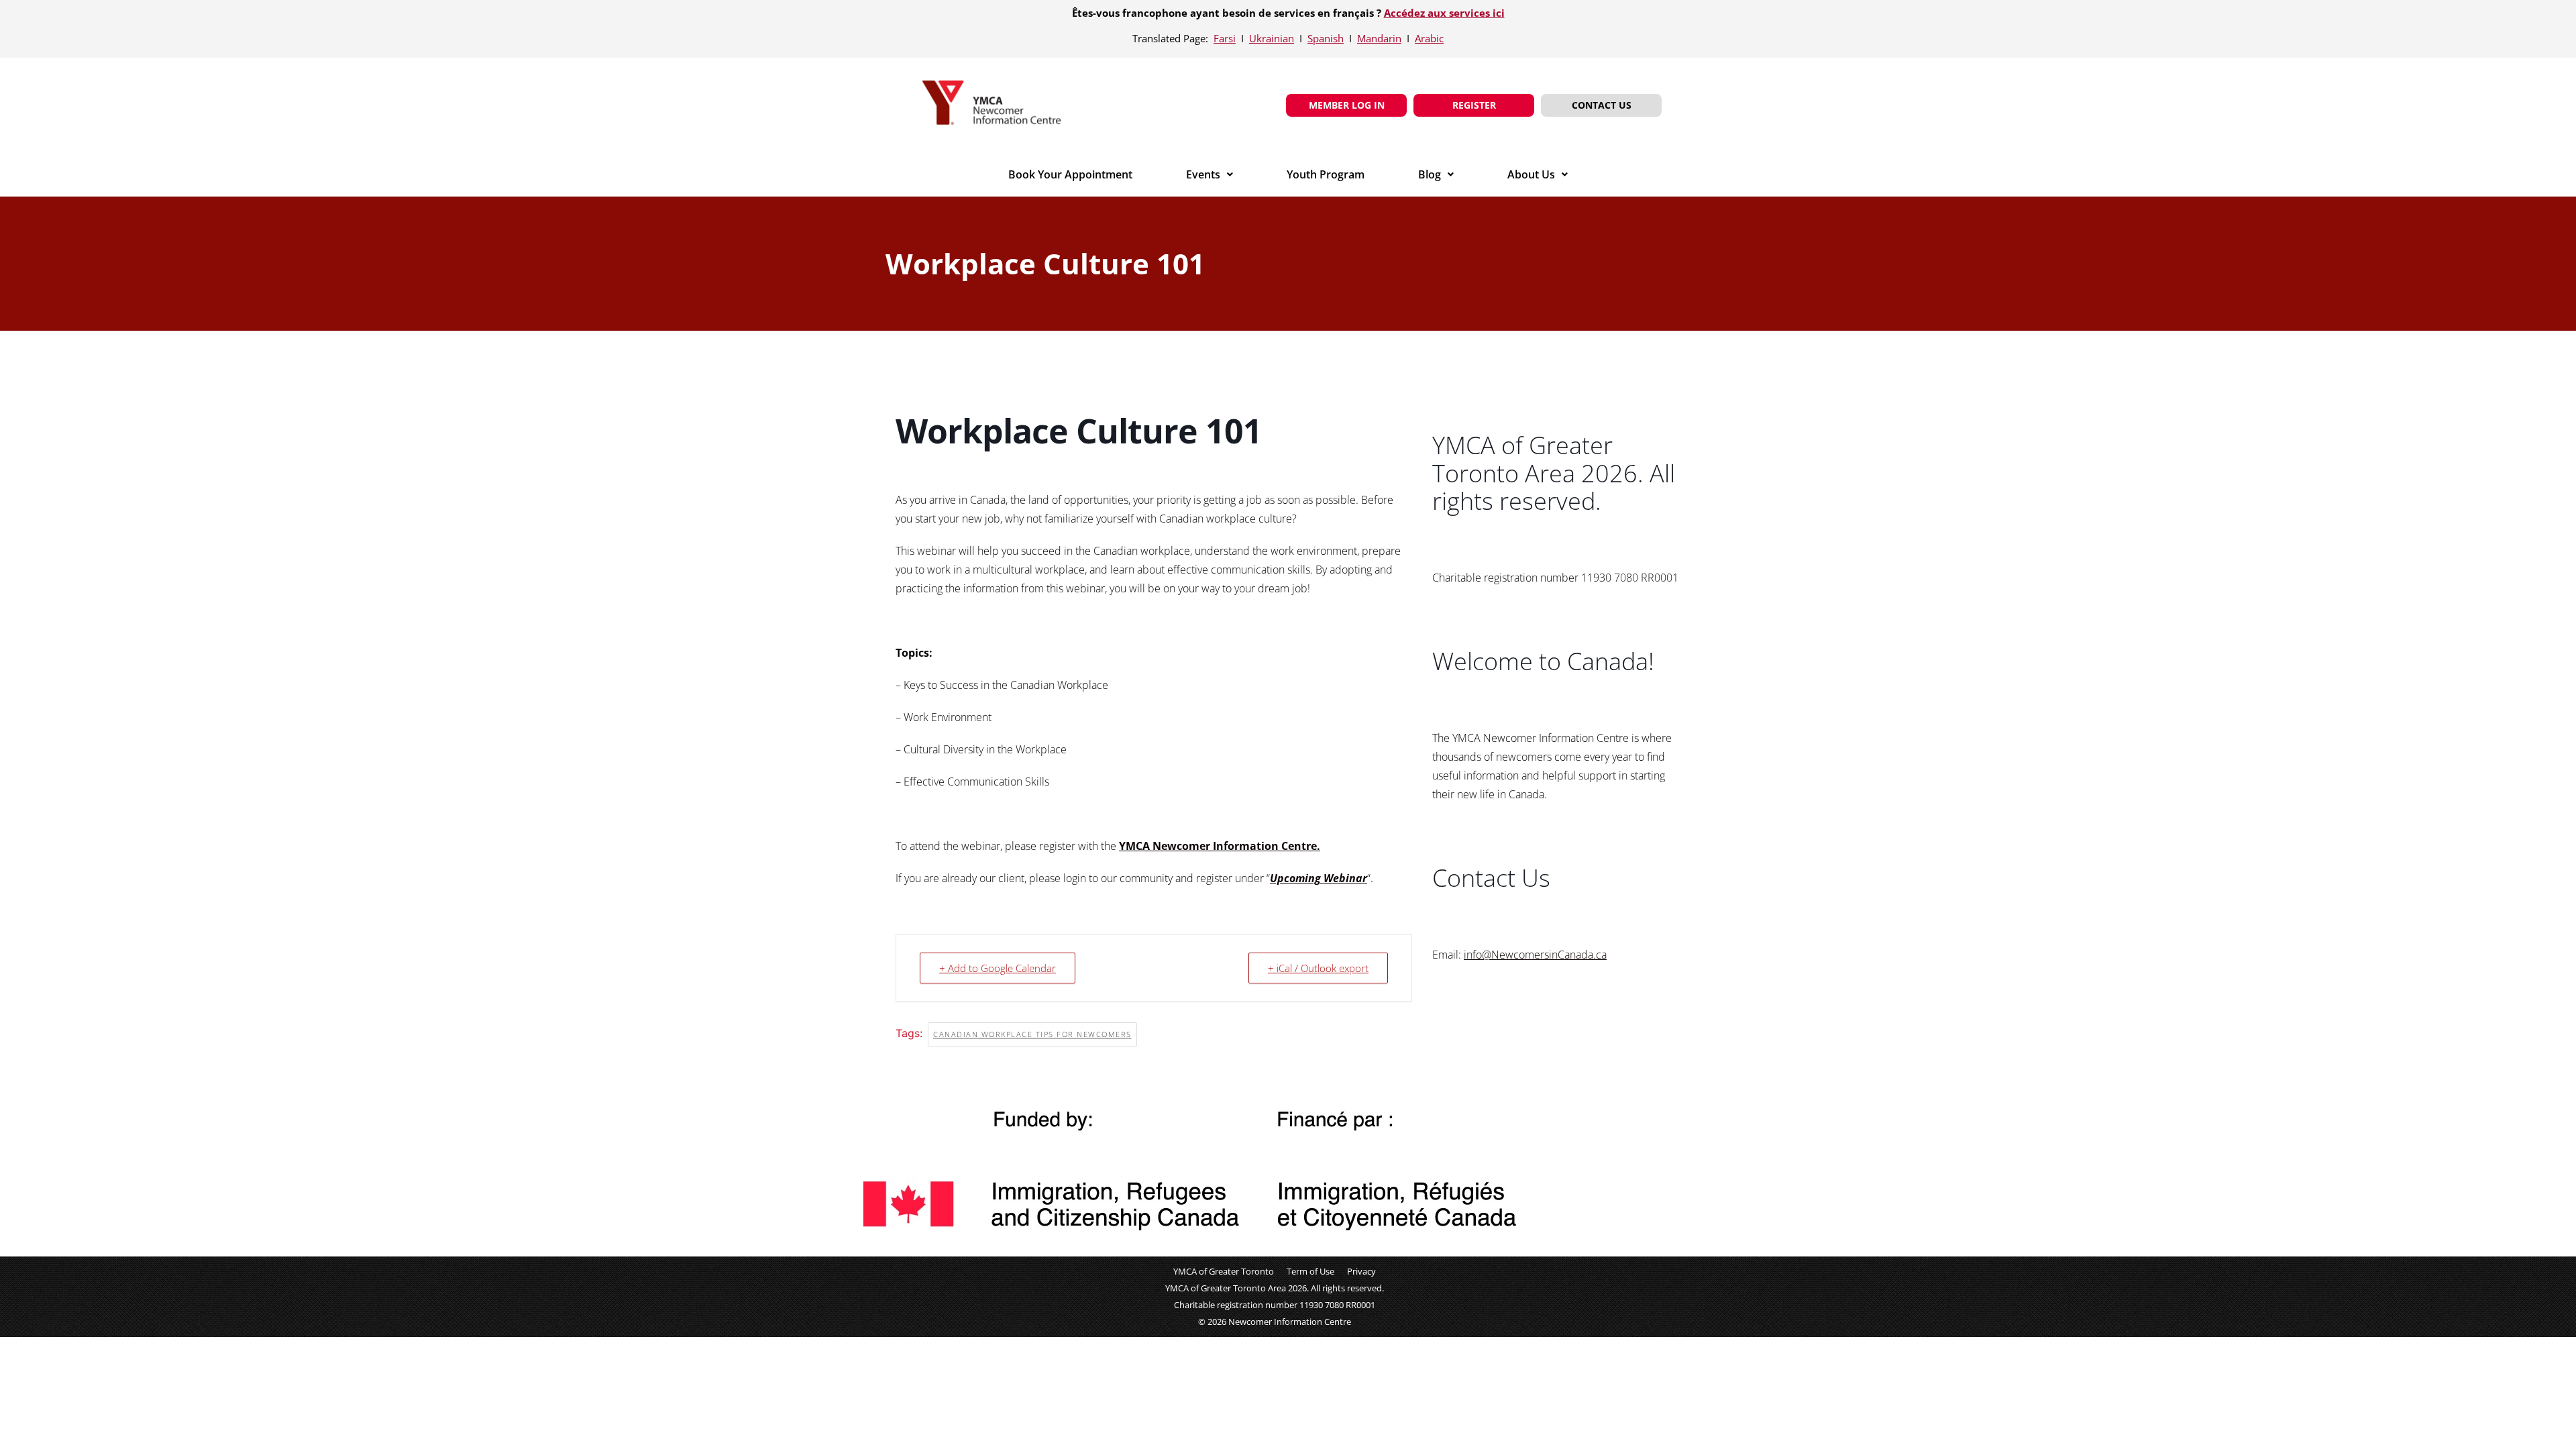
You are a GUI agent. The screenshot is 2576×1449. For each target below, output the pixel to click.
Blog (1430, 174)
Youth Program (1326, 174)
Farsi (1225, 38)
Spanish (1326, 38)
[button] (1210, 174)
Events (1203, 174)
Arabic (1429, 38)
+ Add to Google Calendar (998, 968)
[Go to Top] (2556, 1429)
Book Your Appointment (1070, 174)
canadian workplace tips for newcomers (1032, 1034)
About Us (1531, 174)
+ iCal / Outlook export (1318, 968)
